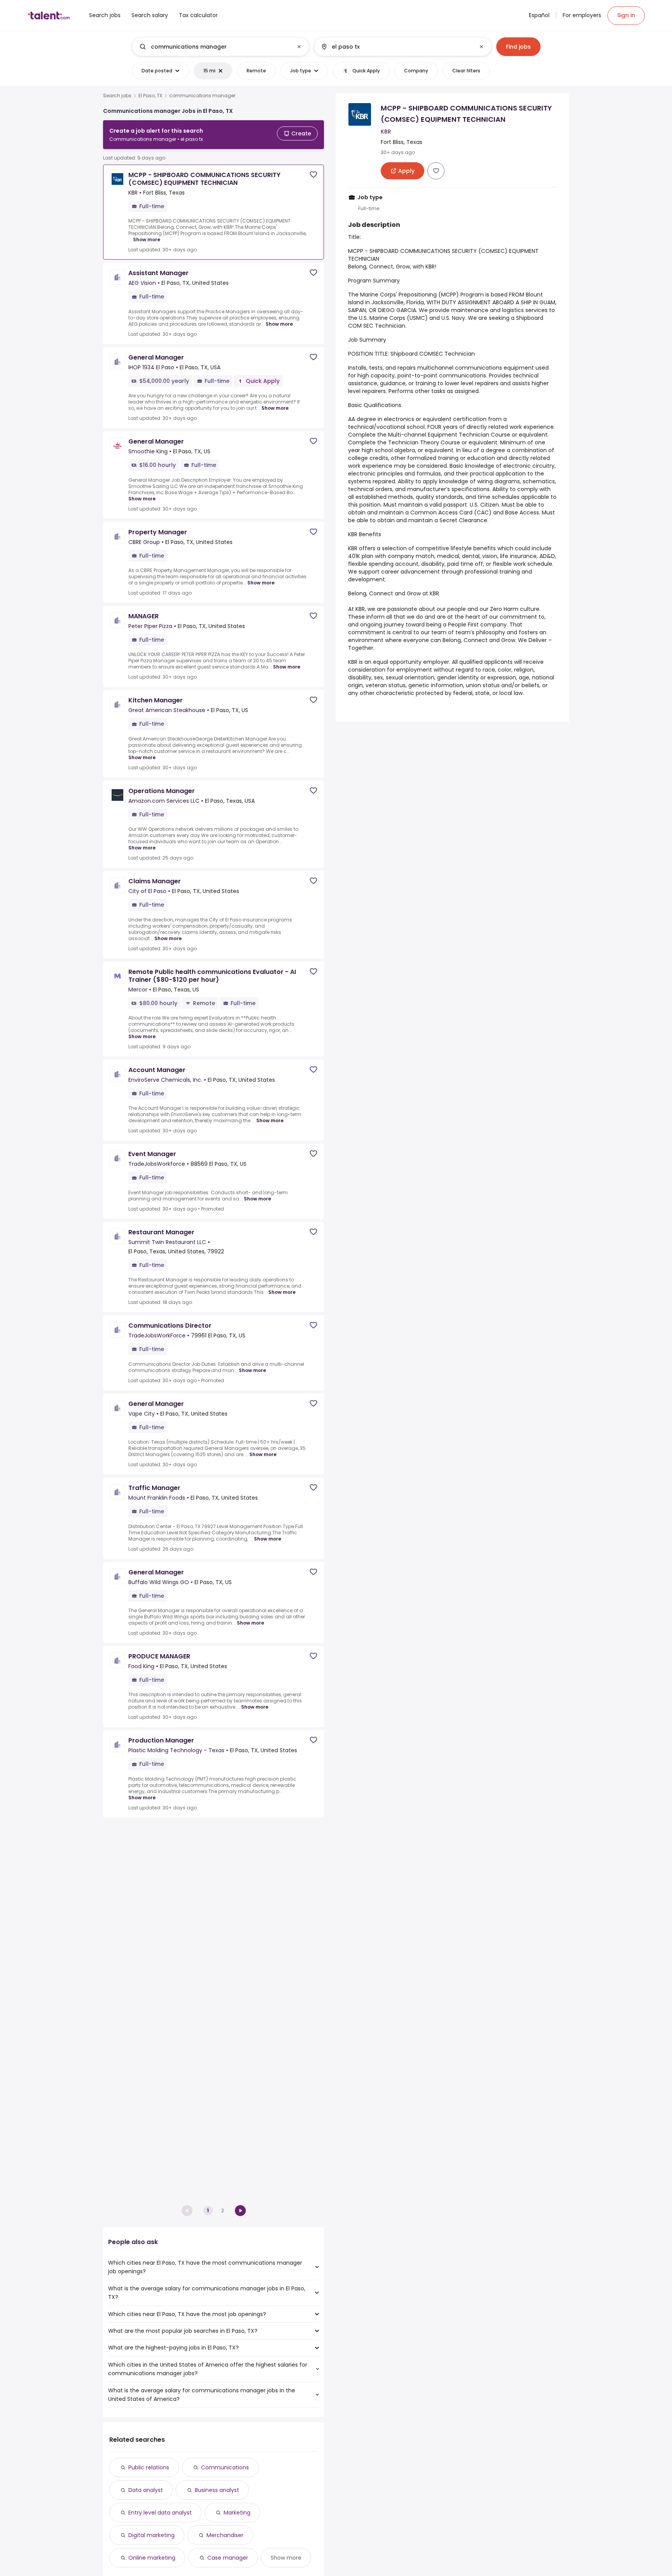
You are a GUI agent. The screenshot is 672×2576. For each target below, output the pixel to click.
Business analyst (217, 2490)
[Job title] (214, 47)
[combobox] (220, 47)
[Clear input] (299, 47)
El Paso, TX (150, 96)
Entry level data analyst (160, 2513)
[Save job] (313, 175)
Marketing (237, 2513)
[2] (240, 2211)
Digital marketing (151, 2535)
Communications (225, 2467)
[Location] (396, 47)
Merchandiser (225, 2535)
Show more (147, 240)
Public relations (149, 2467)
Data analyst (146, 2490)
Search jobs (117, 96)
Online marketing (152, 2558)
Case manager (228, 2558)
